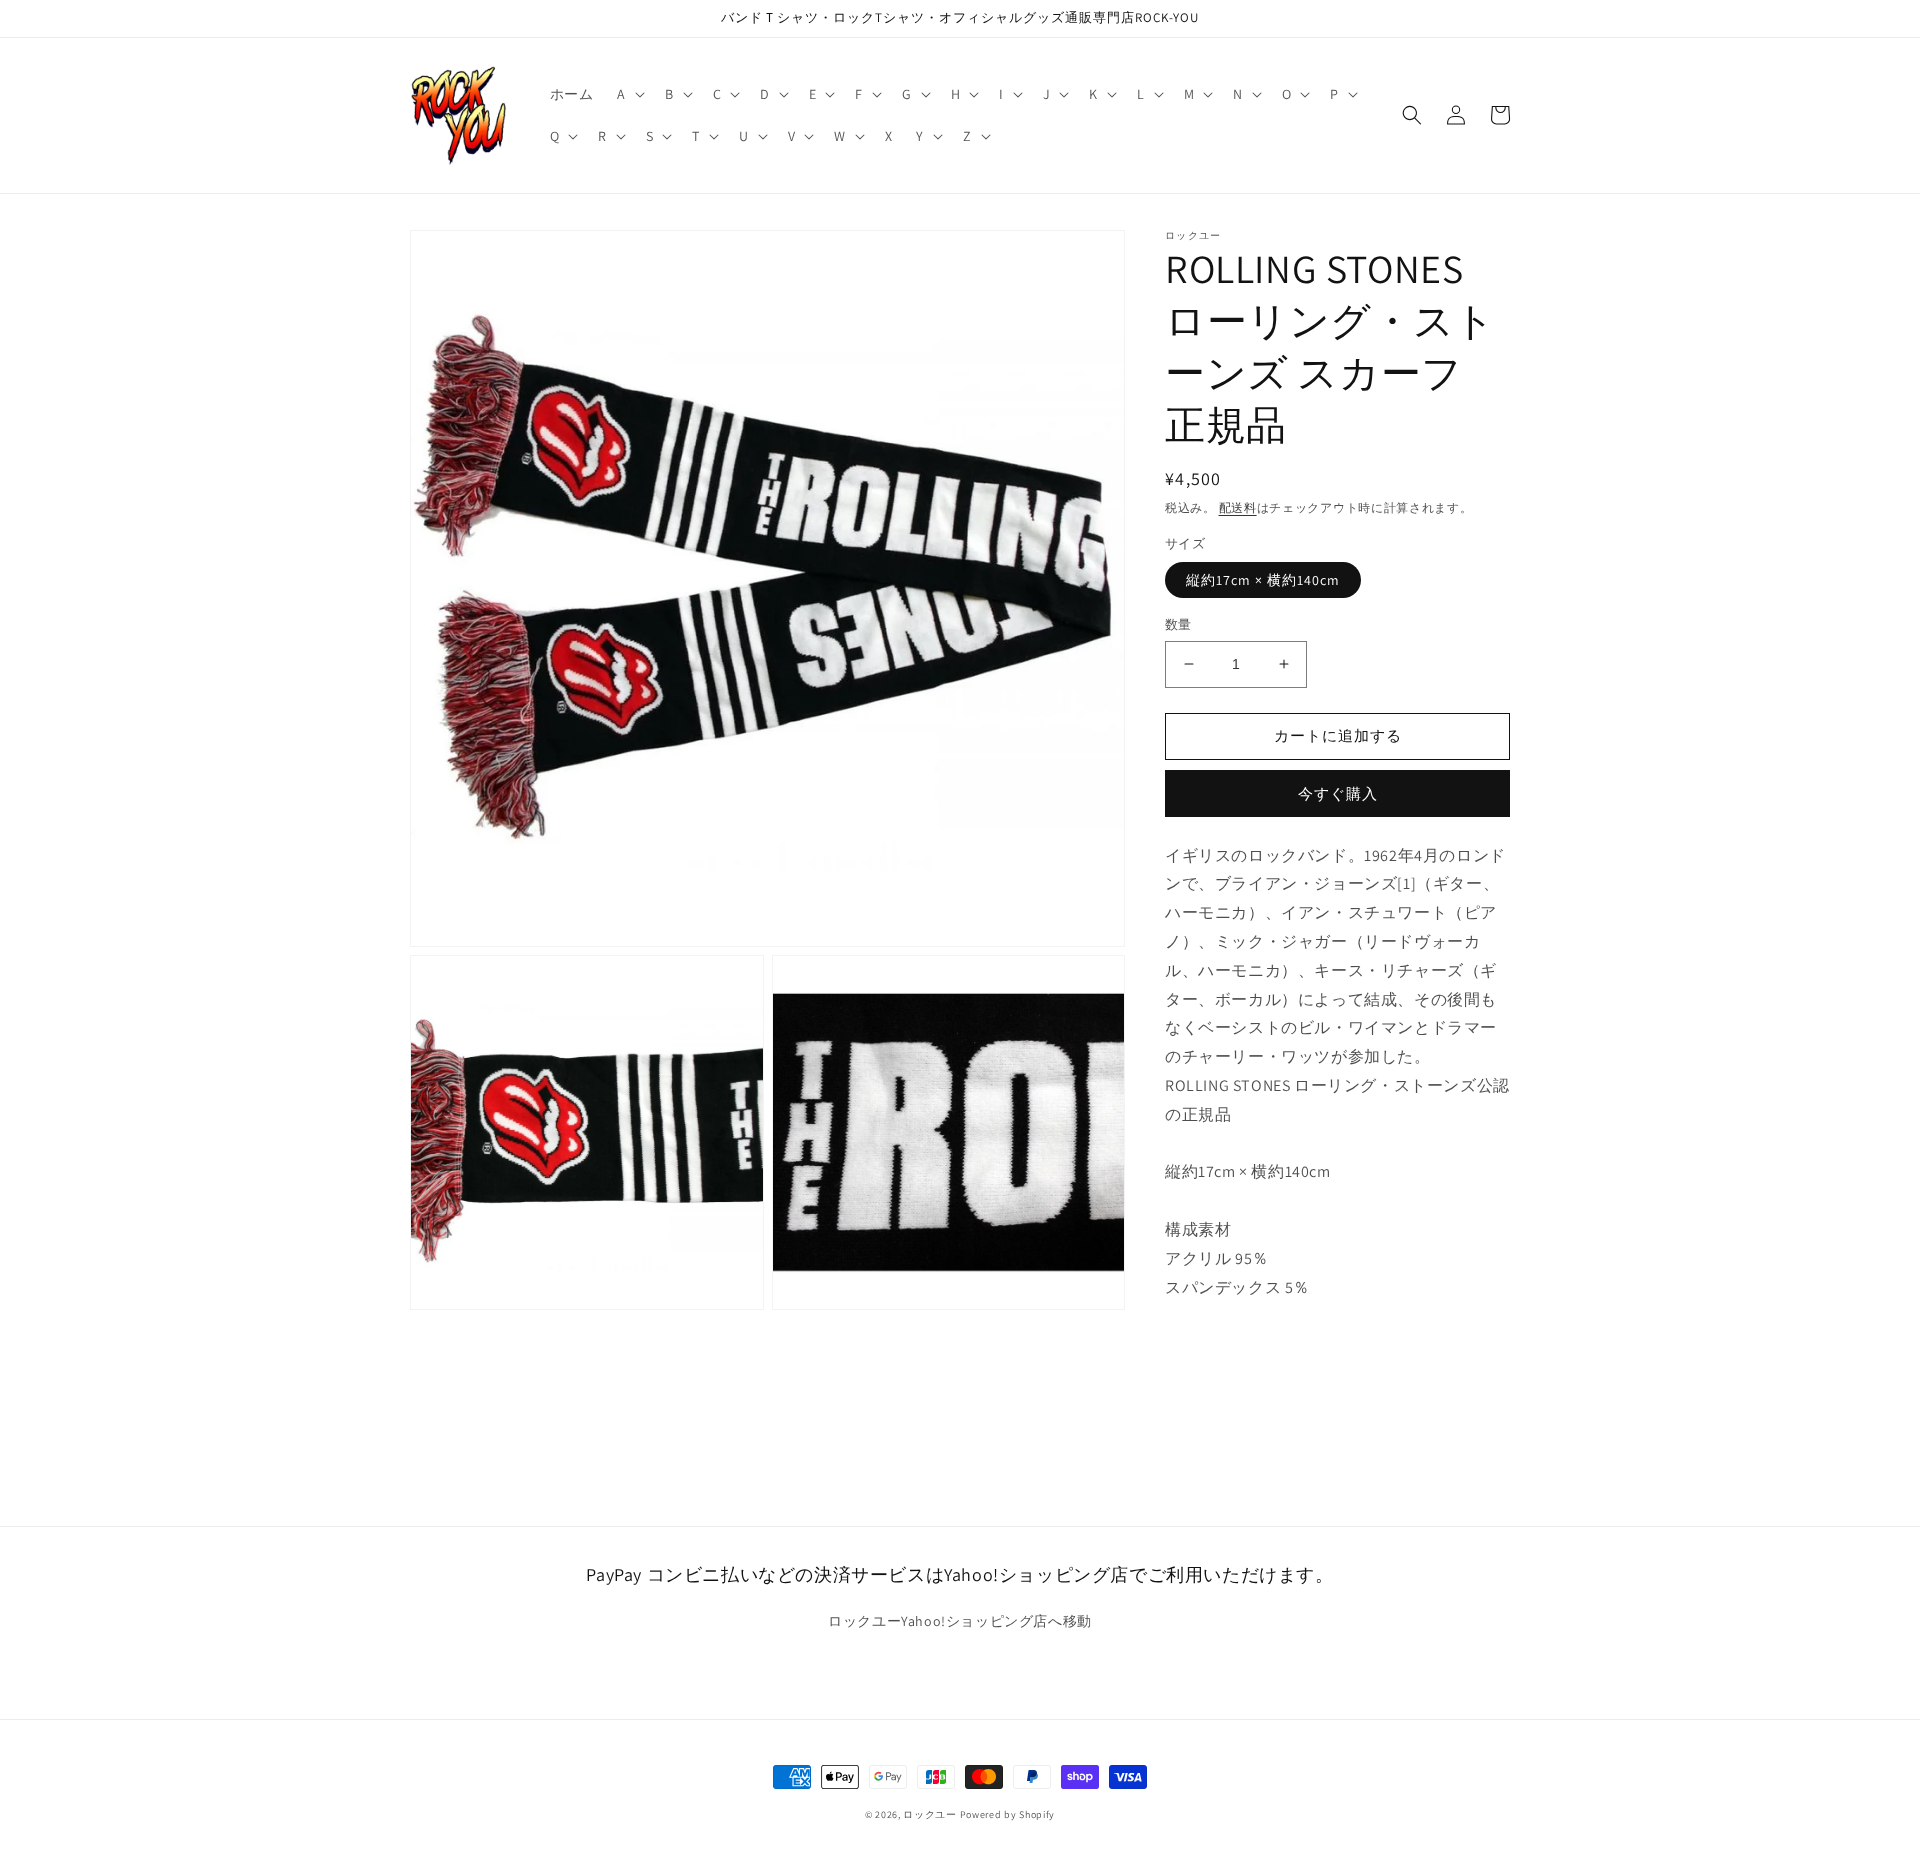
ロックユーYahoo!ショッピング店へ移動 (960, 1621)
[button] (629, 94)
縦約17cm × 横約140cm (1263, 580)
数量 (1178, 624)
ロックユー (930, 1814)
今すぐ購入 (1338, 792)
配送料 (1238, 507)
